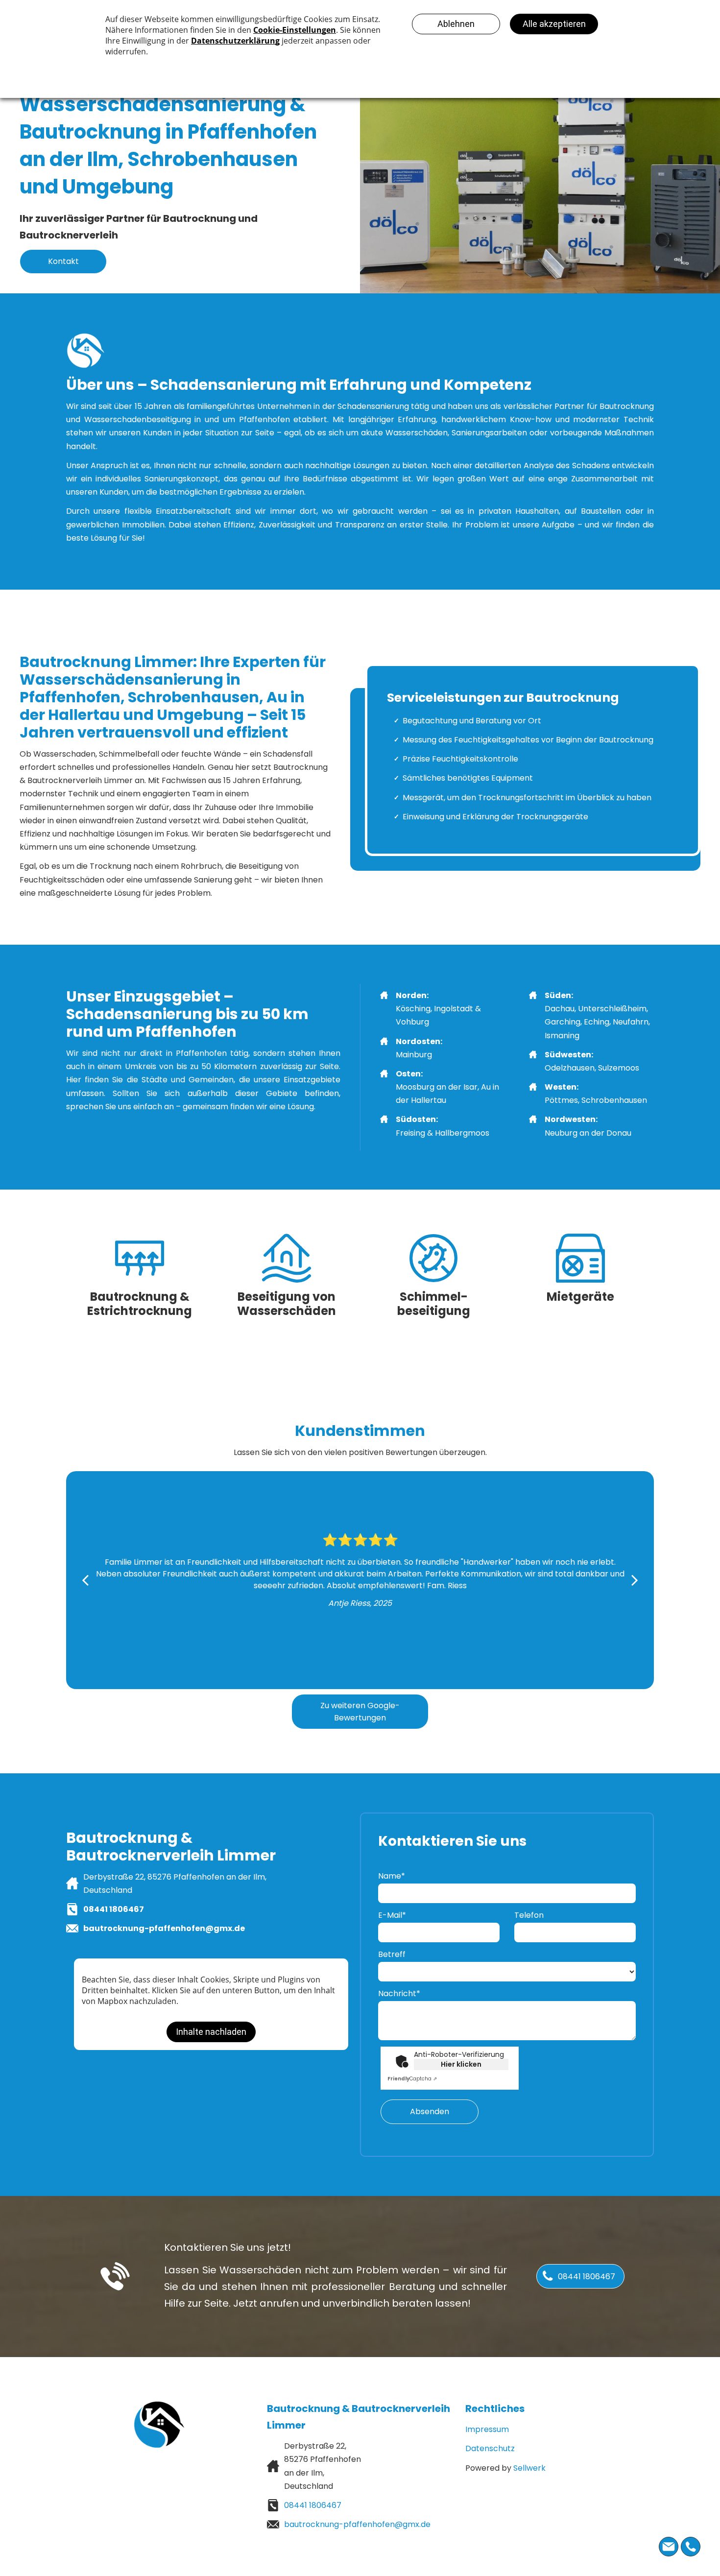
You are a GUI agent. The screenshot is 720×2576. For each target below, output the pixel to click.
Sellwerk (529, 2468)
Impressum (487, 2429)
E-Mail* (392, 1915)
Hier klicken (461, 2064)
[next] (635, 1580)
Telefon (529, 1915)
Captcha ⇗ (412, 2079)
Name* (392, 1876)
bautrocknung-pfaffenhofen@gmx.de (164, 1928)
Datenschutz (490, 2448)
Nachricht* (399, 1993)
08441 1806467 (114, 1909)
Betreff (392, 1954)
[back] (85, 1580)
